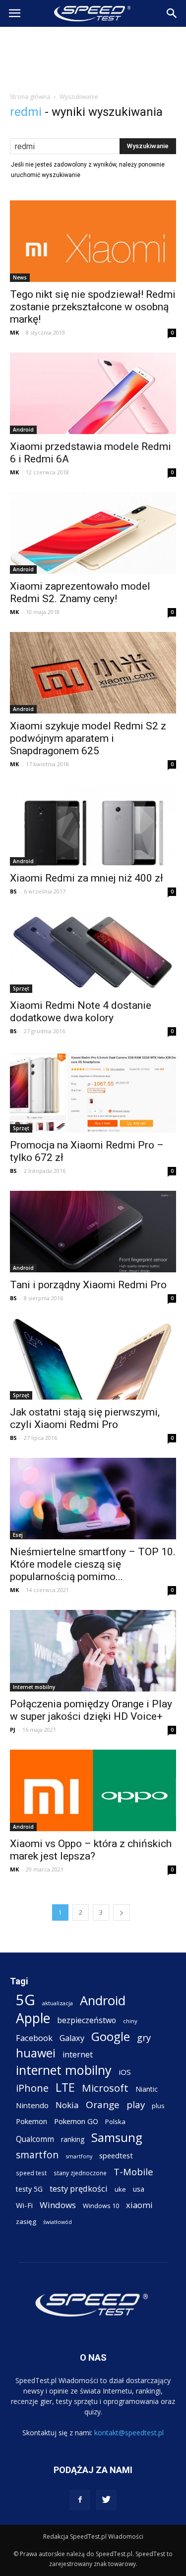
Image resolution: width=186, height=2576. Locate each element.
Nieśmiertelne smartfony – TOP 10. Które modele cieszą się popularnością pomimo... (93, 1564)
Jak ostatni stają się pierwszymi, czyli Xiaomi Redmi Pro (85, 1418)
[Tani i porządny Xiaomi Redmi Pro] (93, 1232)
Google (111, 2036)
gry (144, 2037)
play (136, 2104)
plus (158, 2106)
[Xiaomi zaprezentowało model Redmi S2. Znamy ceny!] (93, 533)
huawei (36, 2053)
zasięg (26, 2221)
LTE (65, 2087)
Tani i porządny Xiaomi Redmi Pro (88, 1285)
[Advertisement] (93, 57)
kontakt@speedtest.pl (129, 2433)
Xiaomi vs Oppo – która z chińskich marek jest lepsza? (91, 1850)
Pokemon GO (76, 2121)
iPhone (32, 2088)
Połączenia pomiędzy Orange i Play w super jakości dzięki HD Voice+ (91, 1710)
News (20, 277)
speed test (31, 2173)
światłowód (58, 2222)
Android (23, 430)
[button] (172, 13)
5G (26, 2000)
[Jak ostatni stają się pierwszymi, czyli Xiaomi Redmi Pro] (93, 1359)
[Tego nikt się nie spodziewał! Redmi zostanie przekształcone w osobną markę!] (93, 241)
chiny (130, 2021)
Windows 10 (101, 2206)
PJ (13, 1730)
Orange (103, 2105)
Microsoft (105, 2088)
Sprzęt (21, 988)
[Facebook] (80, 2500)
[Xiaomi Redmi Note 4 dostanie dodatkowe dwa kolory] (93, 952)
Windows (58, 2205)
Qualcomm (35, 2139)
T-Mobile (133, 2172)
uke (120, 2189)
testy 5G (29, 2189)
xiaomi (139, 2205)
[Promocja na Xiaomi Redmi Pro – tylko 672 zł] (93, 1092)
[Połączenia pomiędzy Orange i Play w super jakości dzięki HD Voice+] (93, 1651)
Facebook (34, 2038)
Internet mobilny (34, 1687)
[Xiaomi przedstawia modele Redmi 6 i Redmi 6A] (93, 393)
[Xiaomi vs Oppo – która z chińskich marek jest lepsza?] (93, 1790)
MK (14, 332)
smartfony (79, 2156)
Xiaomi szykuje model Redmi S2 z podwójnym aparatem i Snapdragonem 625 (88, 738)
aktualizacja (58, 2003)
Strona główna (30, 97)
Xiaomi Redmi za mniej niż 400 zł (87, 878)
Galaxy (72, 2038)
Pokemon (31, 2121)
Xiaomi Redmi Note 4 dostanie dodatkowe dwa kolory (81, 1012)
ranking (73, 2139)
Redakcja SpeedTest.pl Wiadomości (93, 2536)
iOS (125, 2072)
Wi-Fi (24, 2205)
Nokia (67, 2105)
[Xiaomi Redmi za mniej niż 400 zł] (93, 825)
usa (139, 2189)
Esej (18, 1535)
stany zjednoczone (80, 2173)
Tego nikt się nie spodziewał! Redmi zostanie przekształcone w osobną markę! (93, 307)
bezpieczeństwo (87, 2020)
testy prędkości (79, 2188)
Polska (115, 2122)
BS (13, 891)
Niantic (147, 2089)
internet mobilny (64, 2070)
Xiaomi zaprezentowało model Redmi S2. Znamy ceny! (80, 592)
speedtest (116, 2155)
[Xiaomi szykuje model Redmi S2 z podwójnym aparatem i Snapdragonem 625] (93, 673)
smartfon (37, 2155)
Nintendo (32, 2105)
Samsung (117, 2137)
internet (78, 2055)
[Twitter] (106, 2500)
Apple (33, 2018)
